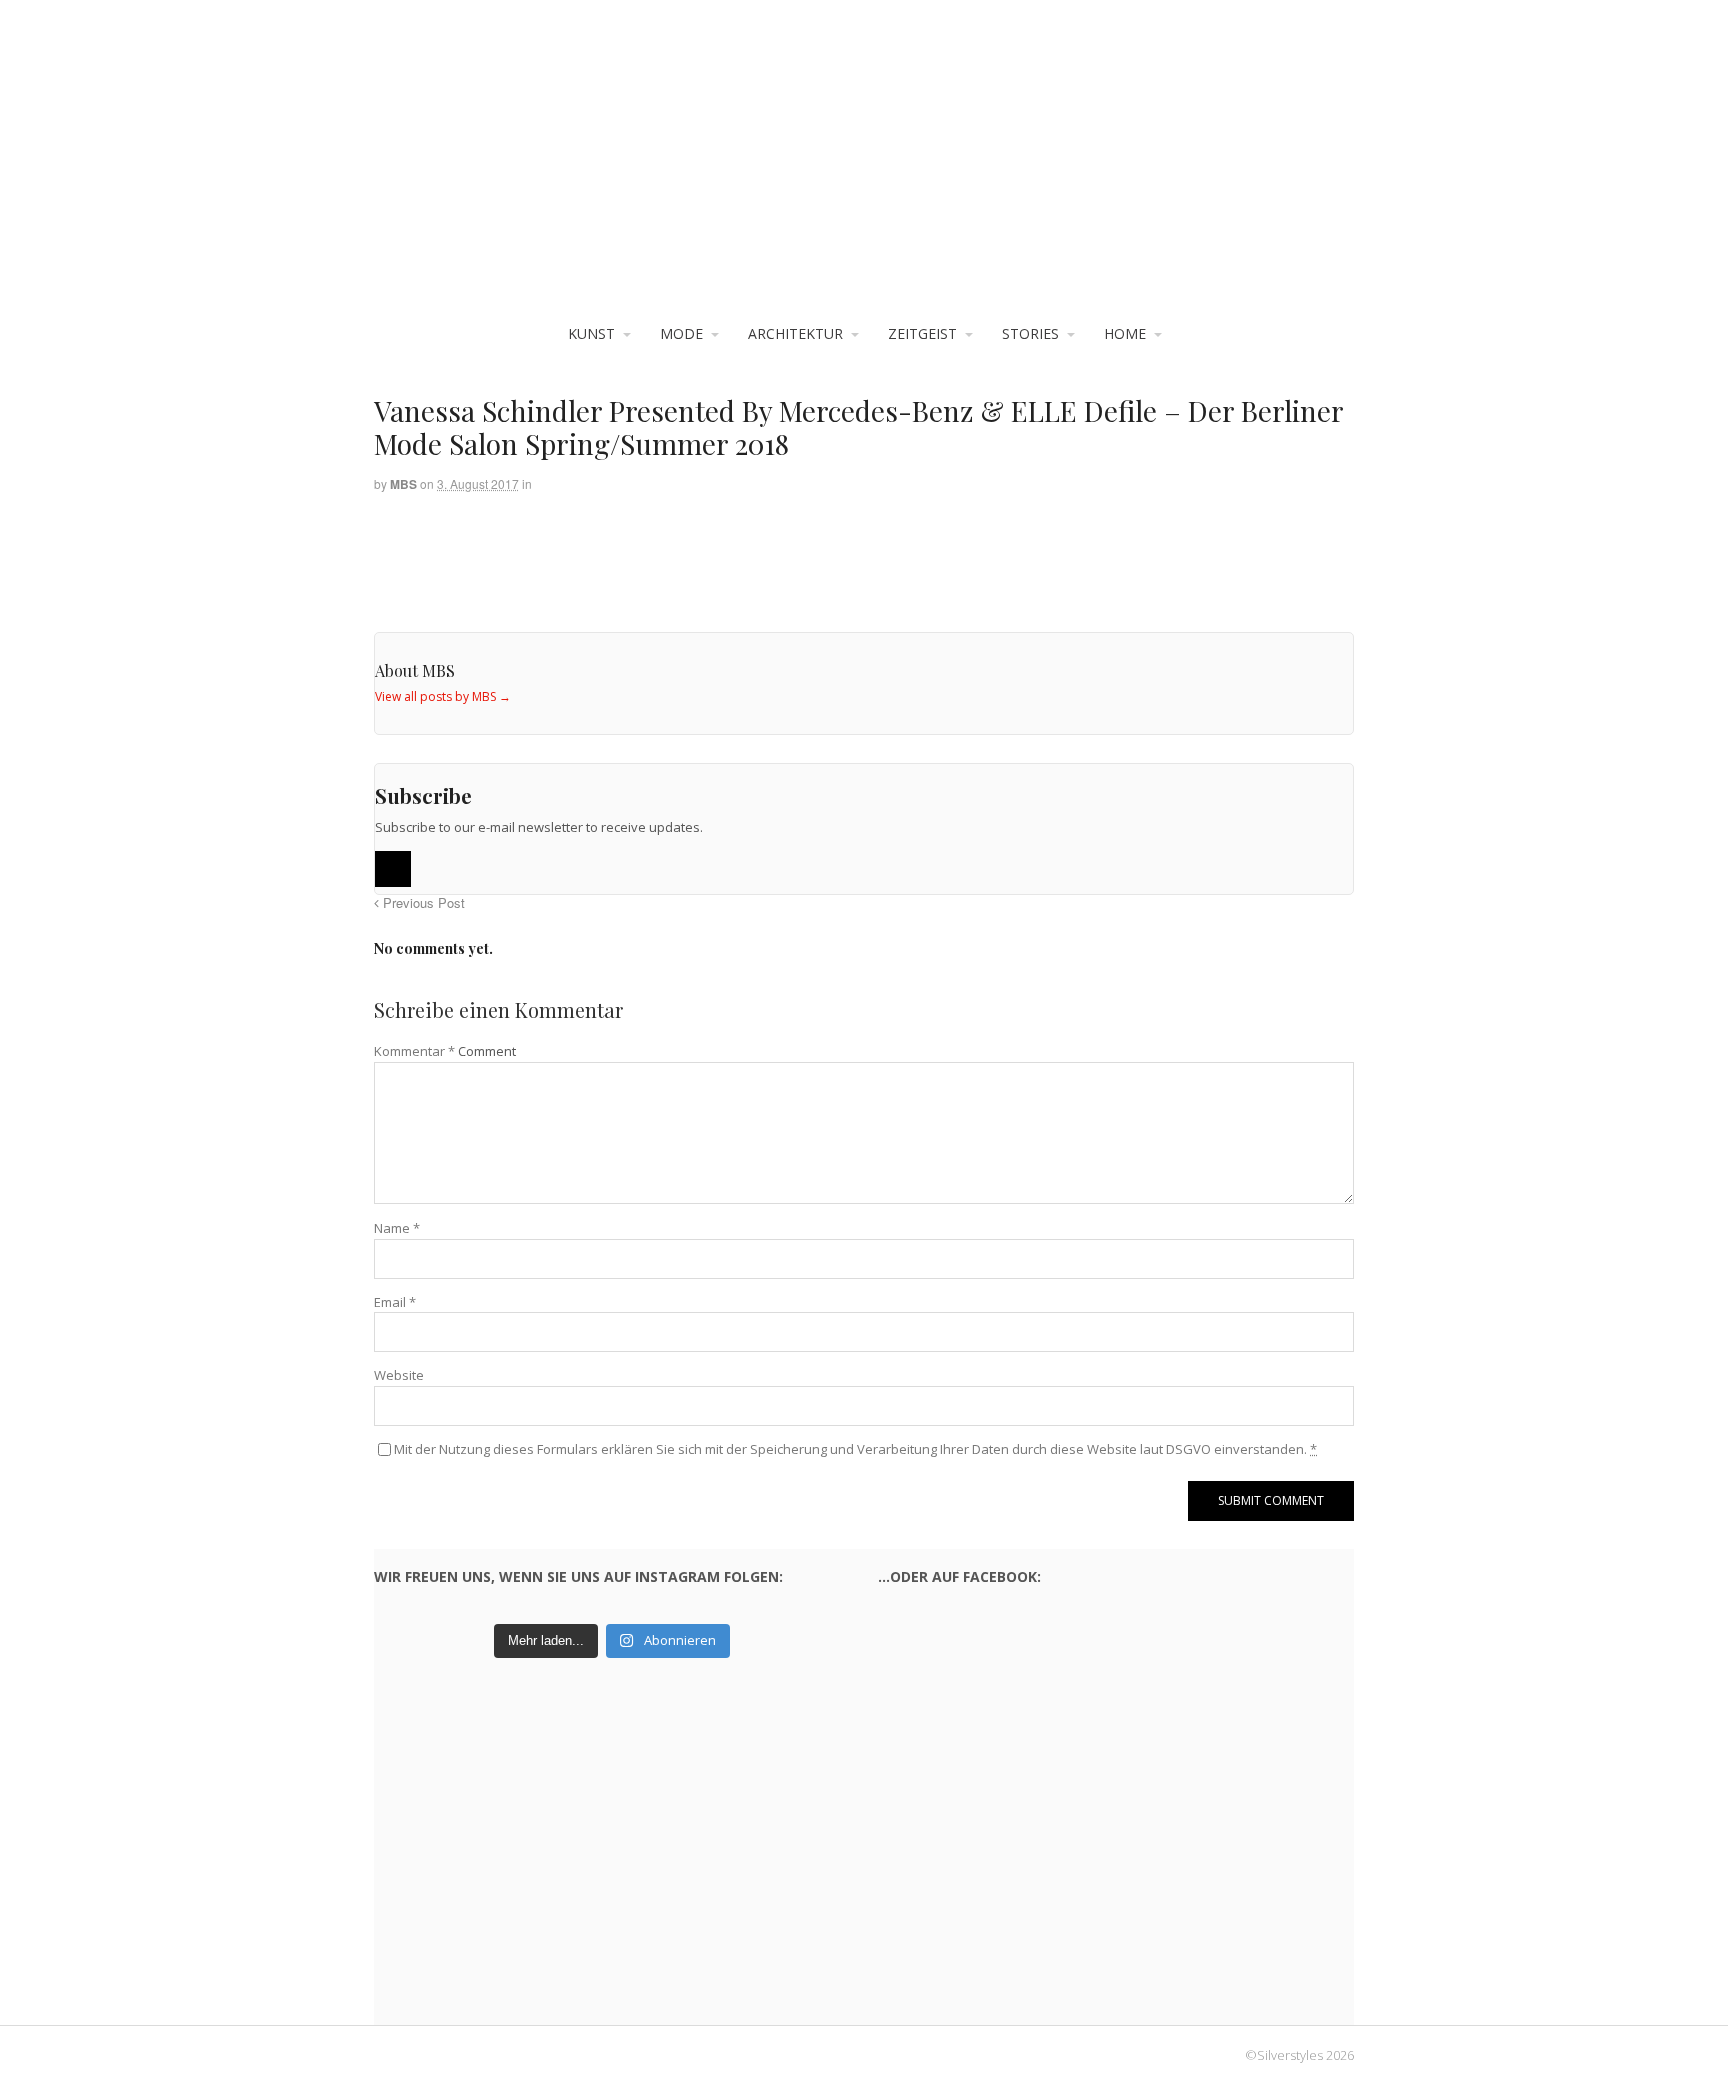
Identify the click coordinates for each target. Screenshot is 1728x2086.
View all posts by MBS (443, 696)
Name (397, 1228)
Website (399, 1375)
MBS (403, 484)
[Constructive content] (864, 170)
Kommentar (414, 1051)
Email (395, 1302)
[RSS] (393, 869)
